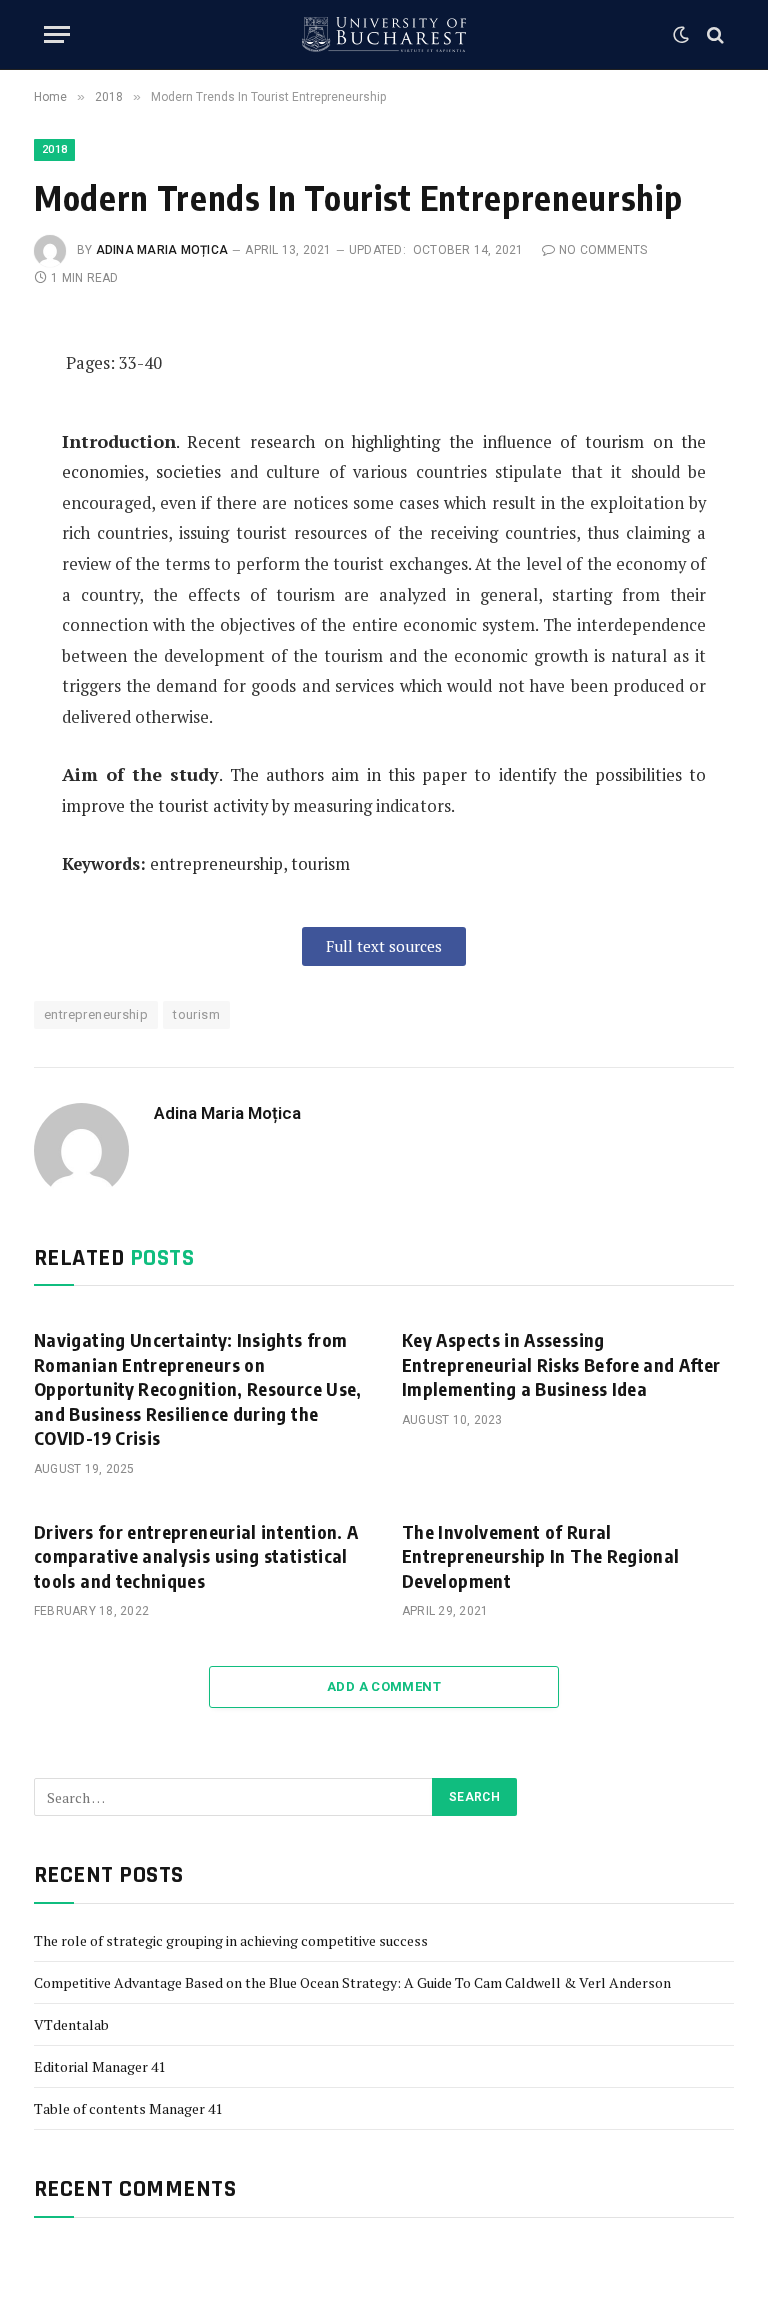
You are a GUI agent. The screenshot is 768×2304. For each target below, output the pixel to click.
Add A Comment (384, 1686)
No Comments (603, 250)
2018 (54, 149)
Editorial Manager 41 (99, 2066)
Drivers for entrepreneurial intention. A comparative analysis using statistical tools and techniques (196, 1556)
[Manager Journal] (384, 34)
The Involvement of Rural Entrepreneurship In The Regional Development (541, 1556)
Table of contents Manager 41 (128, 2108)
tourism (196, 1014)
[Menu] (57, 34)
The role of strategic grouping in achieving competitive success (231, 1940)
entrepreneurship (96, 1014)
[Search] (713, 34)
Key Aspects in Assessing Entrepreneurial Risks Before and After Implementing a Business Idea (561, 1364)
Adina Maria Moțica (162, 250)
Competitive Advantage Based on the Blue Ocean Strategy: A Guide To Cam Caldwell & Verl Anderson (352, 1982)
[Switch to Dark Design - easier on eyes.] (681, 35)
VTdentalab (71, 2024)
